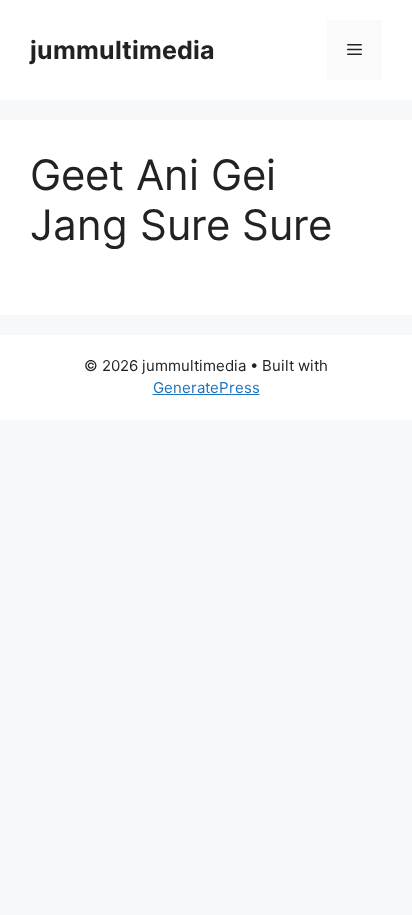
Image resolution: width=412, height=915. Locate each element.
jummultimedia (122, 50)
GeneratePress (206, 387)
